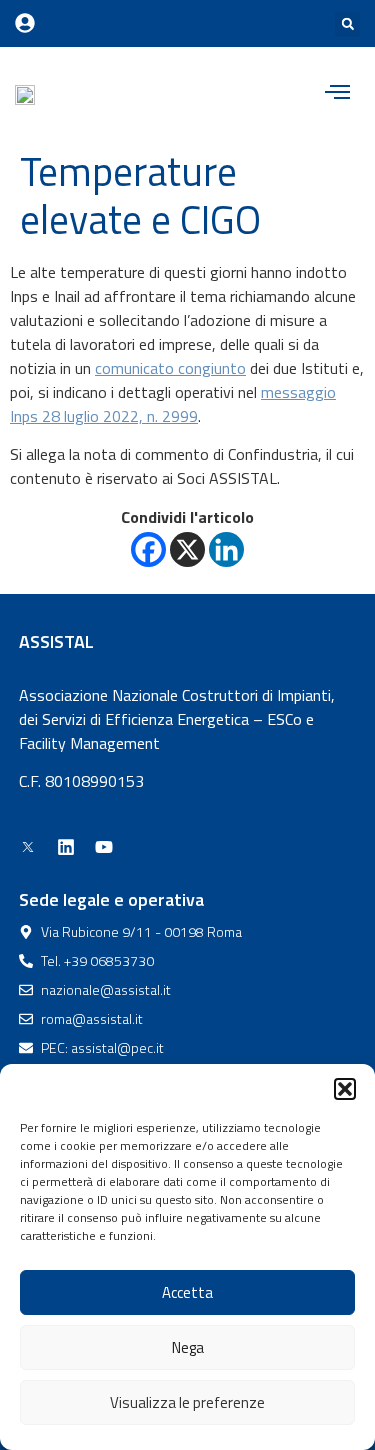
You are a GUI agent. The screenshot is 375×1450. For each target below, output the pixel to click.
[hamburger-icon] (337, 94)
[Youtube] (104, 847)
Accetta (187, 1292)
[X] (187, 549)
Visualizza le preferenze (187, 1402)
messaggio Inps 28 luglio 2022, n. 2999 (173, 404)
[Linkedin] (226, 549)
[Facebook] (148, 549)
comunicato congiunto (170, 368)
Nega (188, 1347)
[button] (345, 1089)
